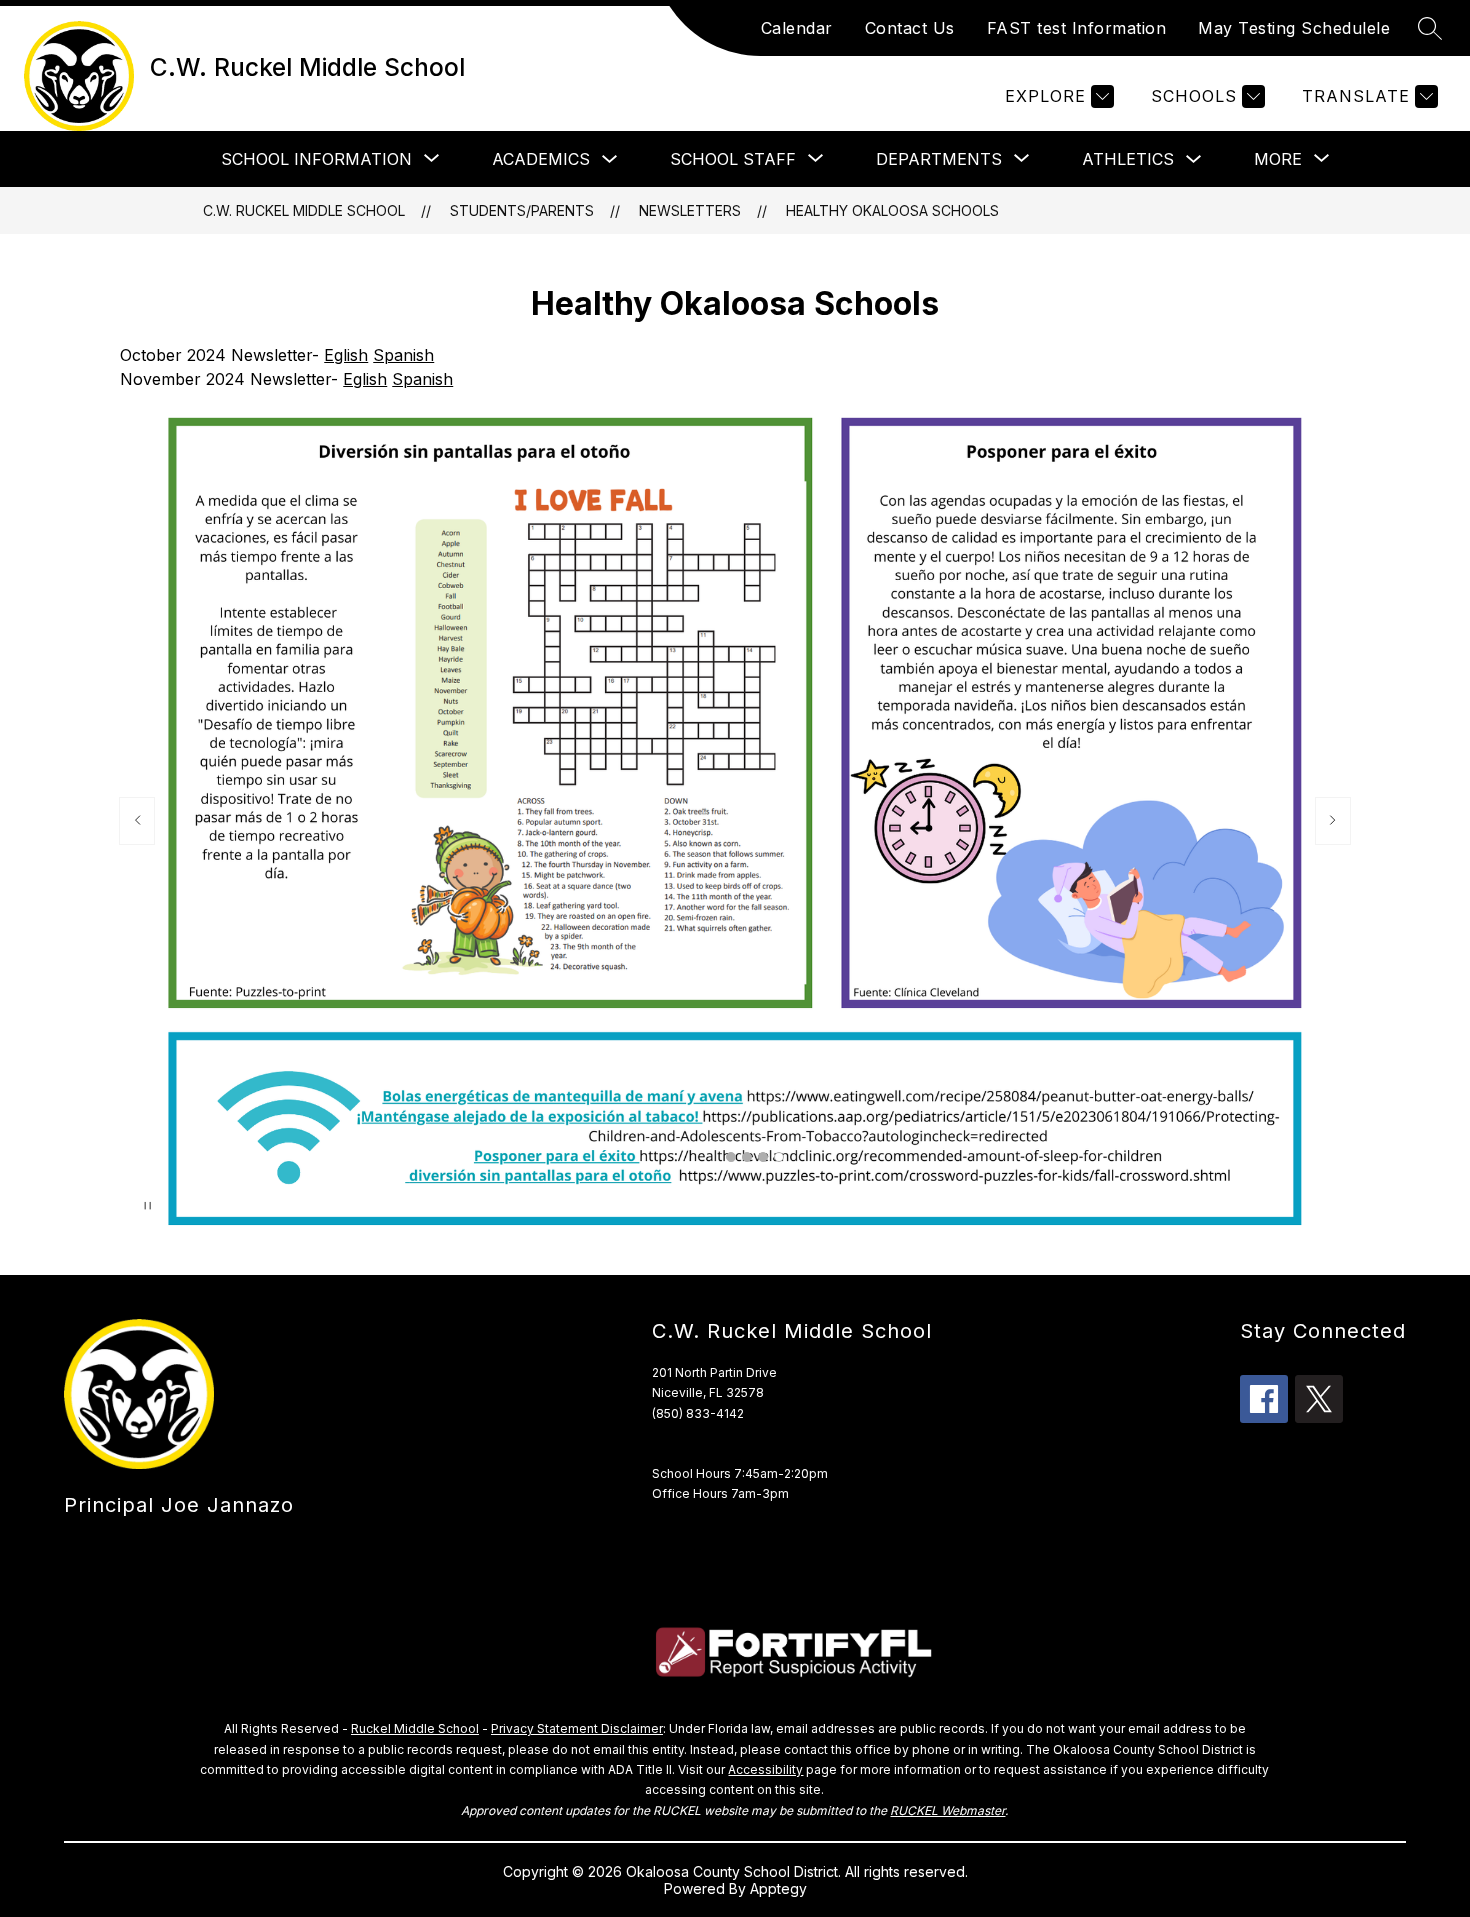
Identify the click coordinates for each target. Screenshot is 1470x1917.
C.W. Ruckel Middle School (304, 210)
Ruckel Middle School (415, 1728)
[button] (731, 1157)
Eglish (346, 355)
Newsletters (690, 210)
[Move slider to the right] (1333, 821)
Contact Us (910, 28)
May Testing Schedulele (1294, 28)
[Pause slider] (147, 1207)
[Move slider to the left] (137, 821)
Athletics (1128, 159)
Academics (541, 159)
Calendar (797, 28)
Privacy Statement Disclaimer (577, 1728)
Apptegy (778, 1888)
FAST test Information (1077, 28)
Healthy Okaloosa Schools (892, 210)
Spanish (403, 355)
